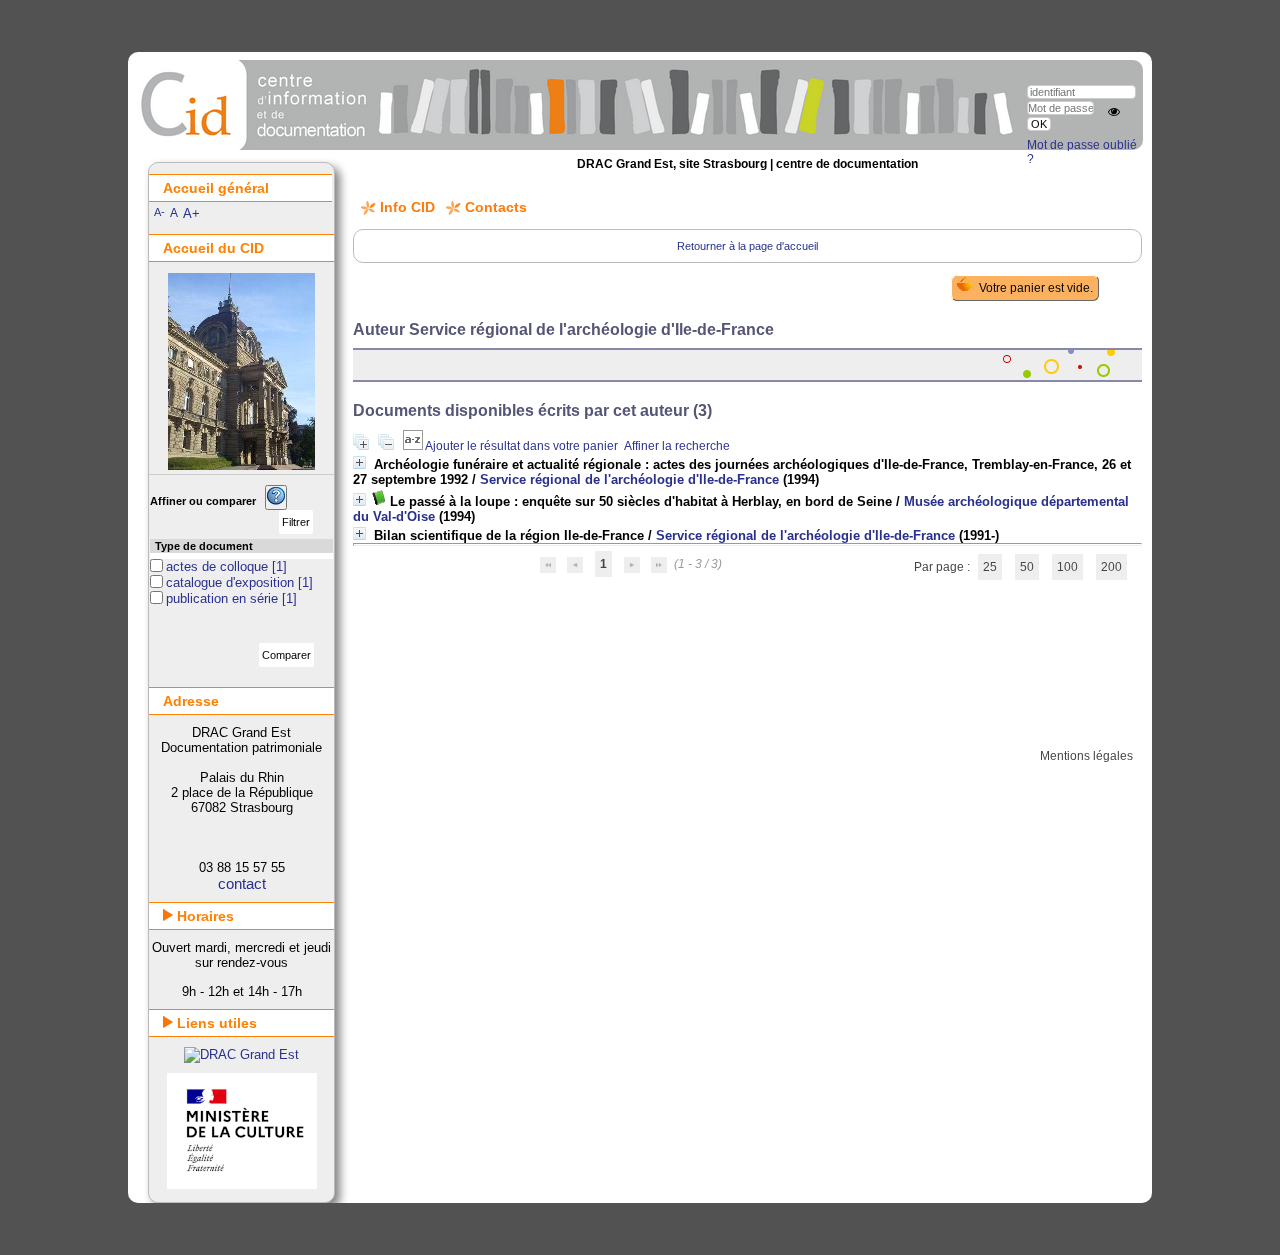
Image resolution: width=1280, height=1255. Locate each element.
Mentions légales (1086, 756)
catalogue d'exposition (232, 582)
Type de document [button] (204, 546)
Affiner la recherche (677, 446)
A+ (191, 213)
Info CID (407, 207)
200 (1111, 567)
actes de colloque (219, 566)
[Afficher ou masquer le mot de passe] (1114, 112)
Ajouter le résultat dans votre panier (521, 446)
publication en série (224, 598)
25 (990, 567)
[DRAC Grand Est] (241, 1054)
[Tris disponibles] (414, 446)
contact (242, 883)
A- (159, 212)
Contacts (496, 207)
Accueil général (216, 188)
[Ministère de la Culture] (242, 1184)
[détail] (359, 462)
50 (1027, 567)
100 (1067, 567)
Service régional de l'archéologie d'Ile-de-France (629, 479)
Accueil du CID (213, 248)
